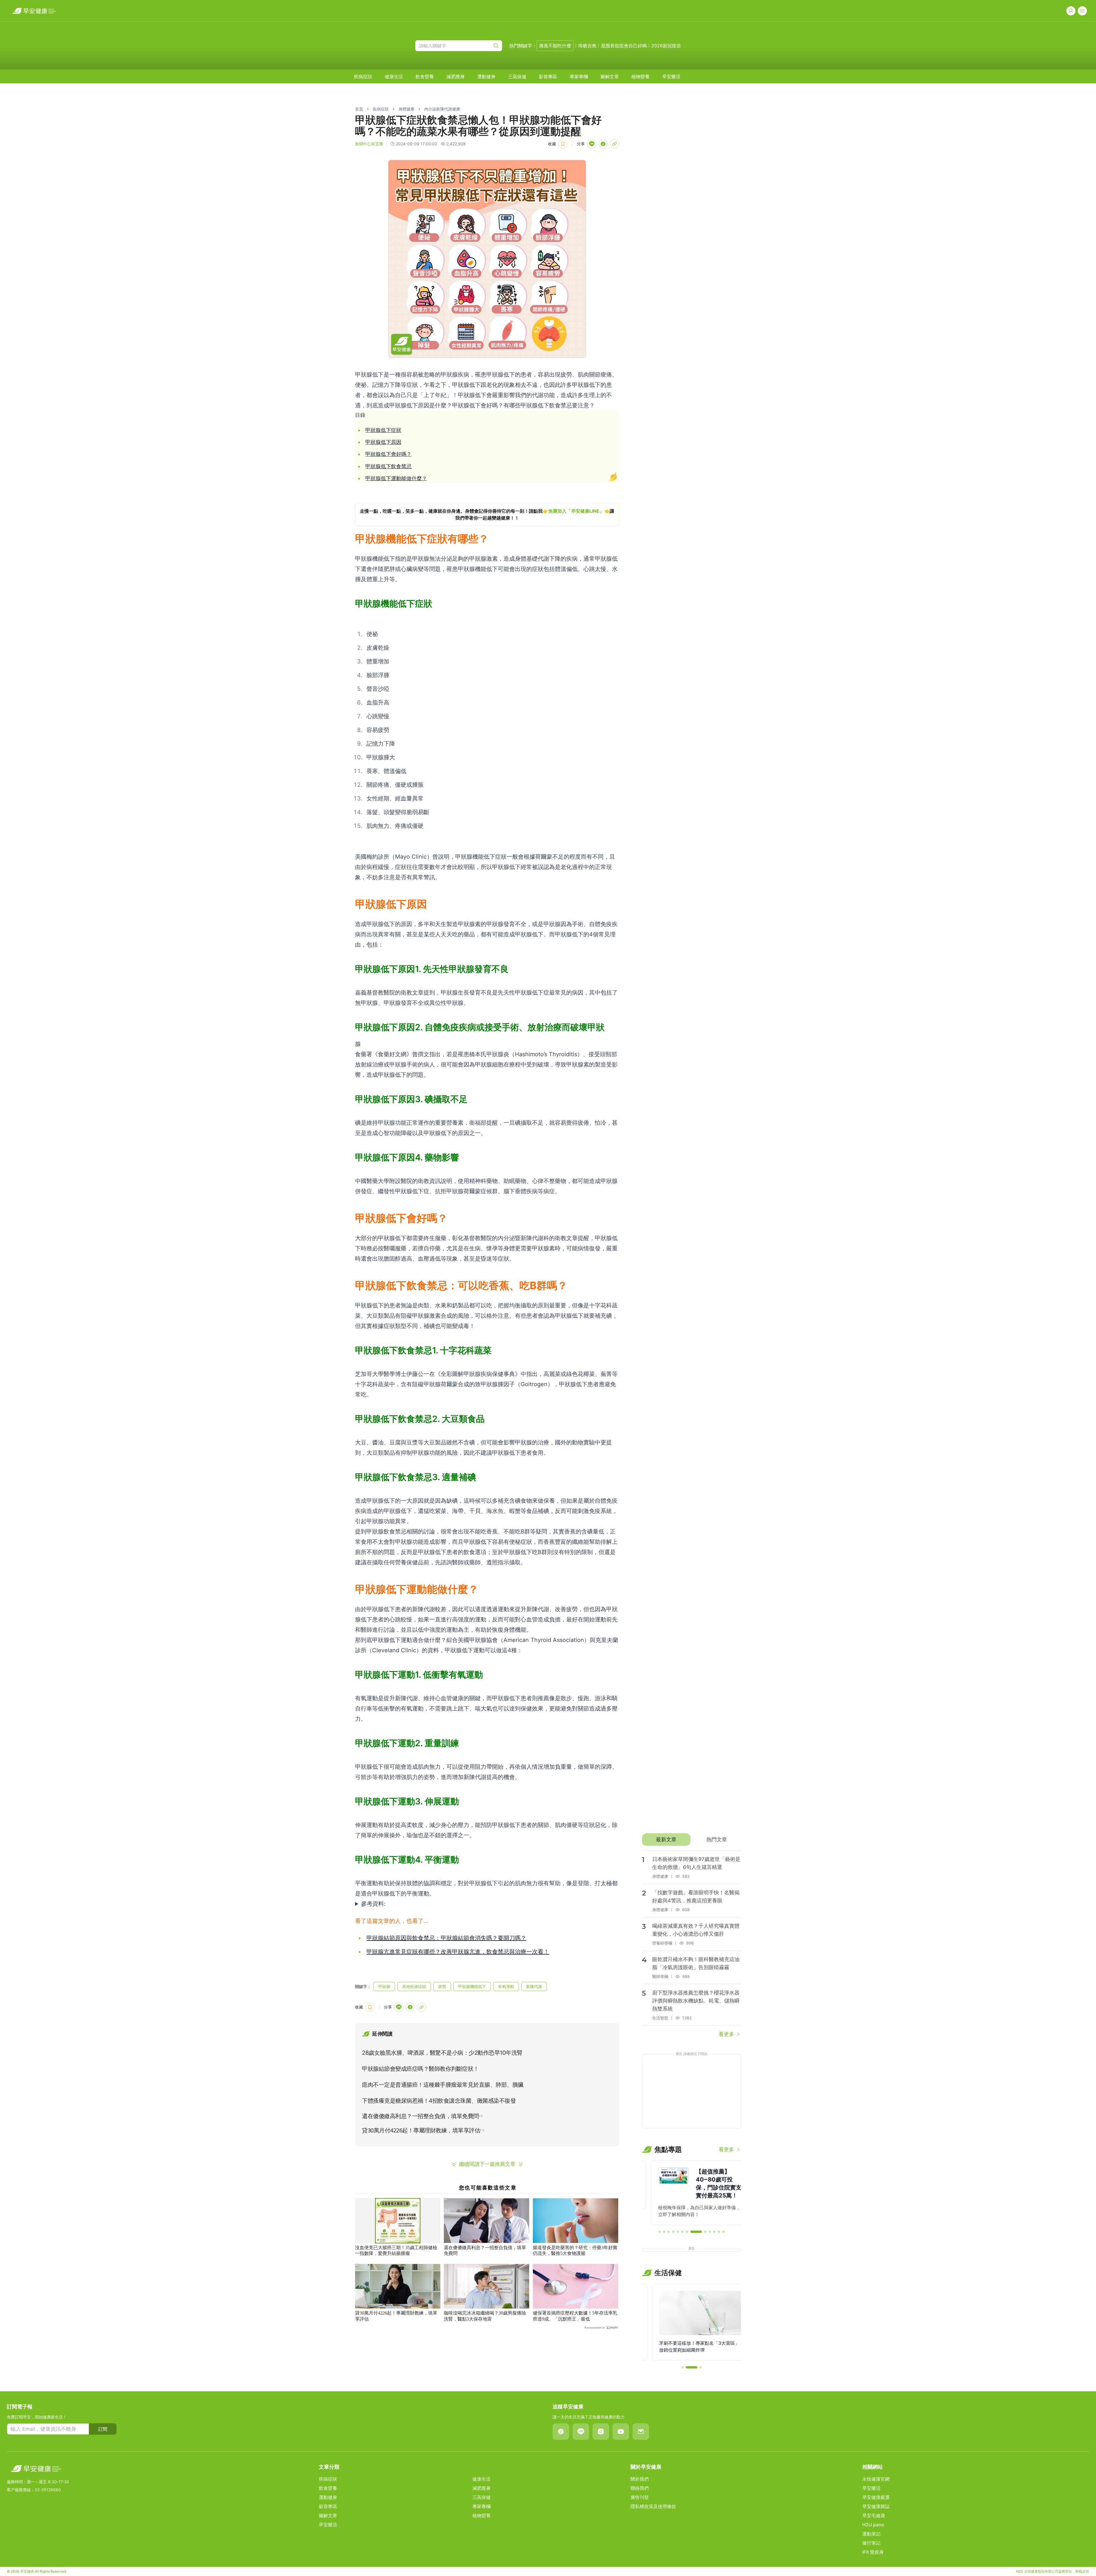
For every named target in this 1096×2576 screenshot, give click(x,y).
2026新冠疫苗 (666, 46)
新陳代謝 (534, 1986)
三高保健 (517, 77)
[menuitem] (363, 77)
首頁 (359, 109)
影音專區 (548, 77)
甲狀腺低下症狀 (383, 430)
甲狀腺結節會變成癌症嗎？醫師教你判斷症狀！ (420, 2069)
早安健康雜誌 (876, 2506)
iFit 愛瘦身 (873, 2552)
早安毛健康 (874, 2515)
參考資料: (373, 1904)
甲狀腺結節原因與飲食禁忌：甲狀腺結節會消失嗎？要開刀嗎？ (446, 1938)
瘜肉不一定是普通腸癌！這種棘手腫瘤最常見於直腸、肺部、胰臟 (443, 2085)
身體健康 (406, 109)
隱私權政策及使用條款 (653, 2506)
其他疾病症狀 (414, 1986)
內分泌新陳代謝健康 (442, 109)
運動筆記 (871, 2534)
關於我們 (640, 2479)
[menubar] (517, 77)
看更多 (726, 2034)
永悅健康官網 (876, 2479)
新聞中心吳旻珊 (369, 144)
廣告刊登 (640, 2497)
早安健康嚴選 (876, 2497)
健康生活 (394, 77)
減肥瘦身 (456, 77)
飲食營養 (425, 77)
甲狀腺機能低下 (472, 1986)
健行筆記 (871, 2543)
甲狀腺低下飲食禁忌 (388, 466)
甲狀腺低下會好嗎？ (388, 454)
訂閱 (103, 2429)
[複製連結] (615, 144)
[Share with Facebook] (603, 144)
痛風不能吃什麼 (555, 46)
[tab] (666, 1840)
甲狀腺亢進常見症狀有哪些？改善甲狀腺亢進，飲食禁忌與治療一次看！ (458, 1952)
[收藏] (563, 144)
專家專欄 (579, 77)
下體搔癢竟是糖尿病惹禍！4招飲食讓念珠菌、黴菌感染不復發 (439, 2101)
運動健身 (486, 77)
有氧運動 (506, 1986)
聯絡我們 (640, 2488)
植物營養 (640, 77)
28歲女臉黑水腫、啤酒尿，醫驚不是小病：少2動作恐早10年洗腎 (442, 2053)
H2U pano (873, 2525)
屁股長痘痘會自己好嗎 (624, 46)
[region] (487, 514)
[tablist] (691, 1840)
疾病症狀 (363, 77)
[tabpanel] (691, 1944)
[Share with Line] (592, 144)
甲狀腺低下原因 (383, 442)
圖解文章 (610, 77)
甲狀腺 (384, 1986)
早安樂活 (671, 77)
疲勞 (442, 1986)
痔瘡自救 (587, 46)
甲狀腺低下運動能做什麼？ (396, 478)
